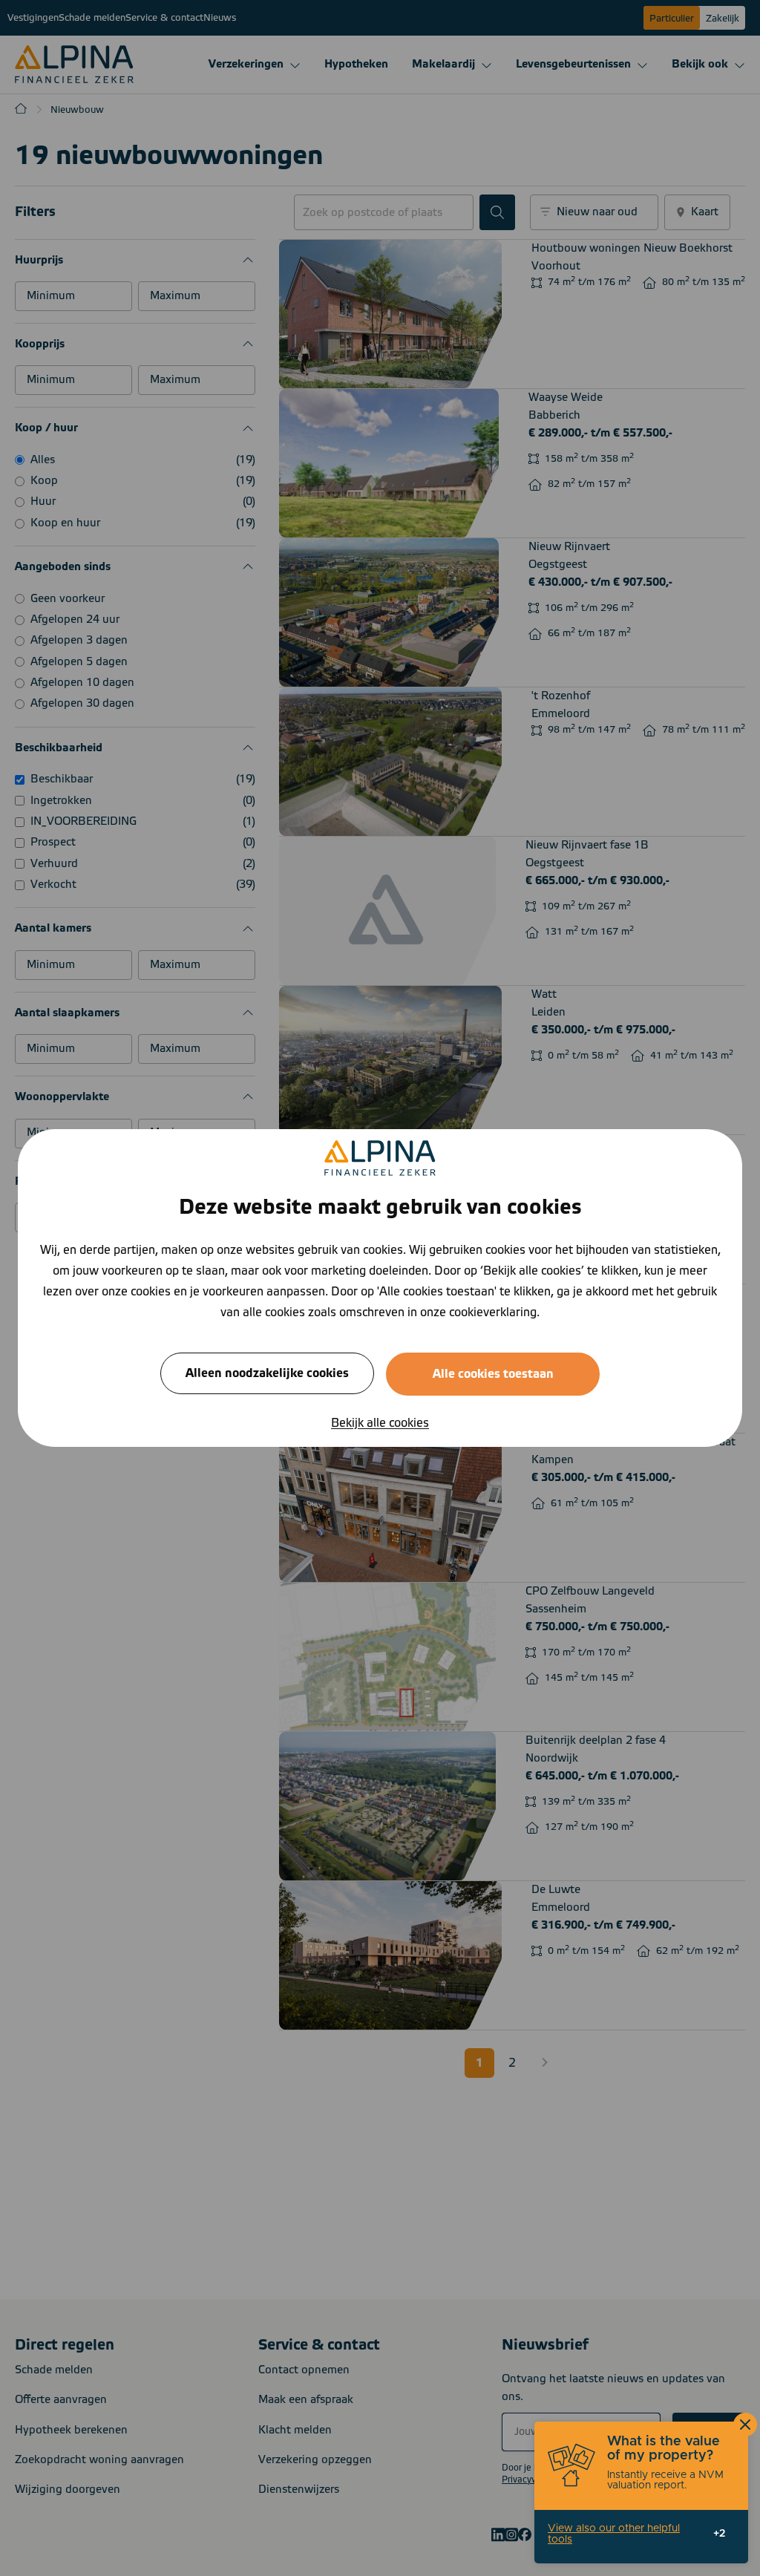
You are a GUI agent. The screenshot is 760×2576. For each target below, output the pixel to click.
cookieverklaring (493, 1312)
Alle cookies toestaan (493, 1374)
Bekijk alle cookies (380, 1423)
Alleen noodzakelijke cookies (267, 1373)
